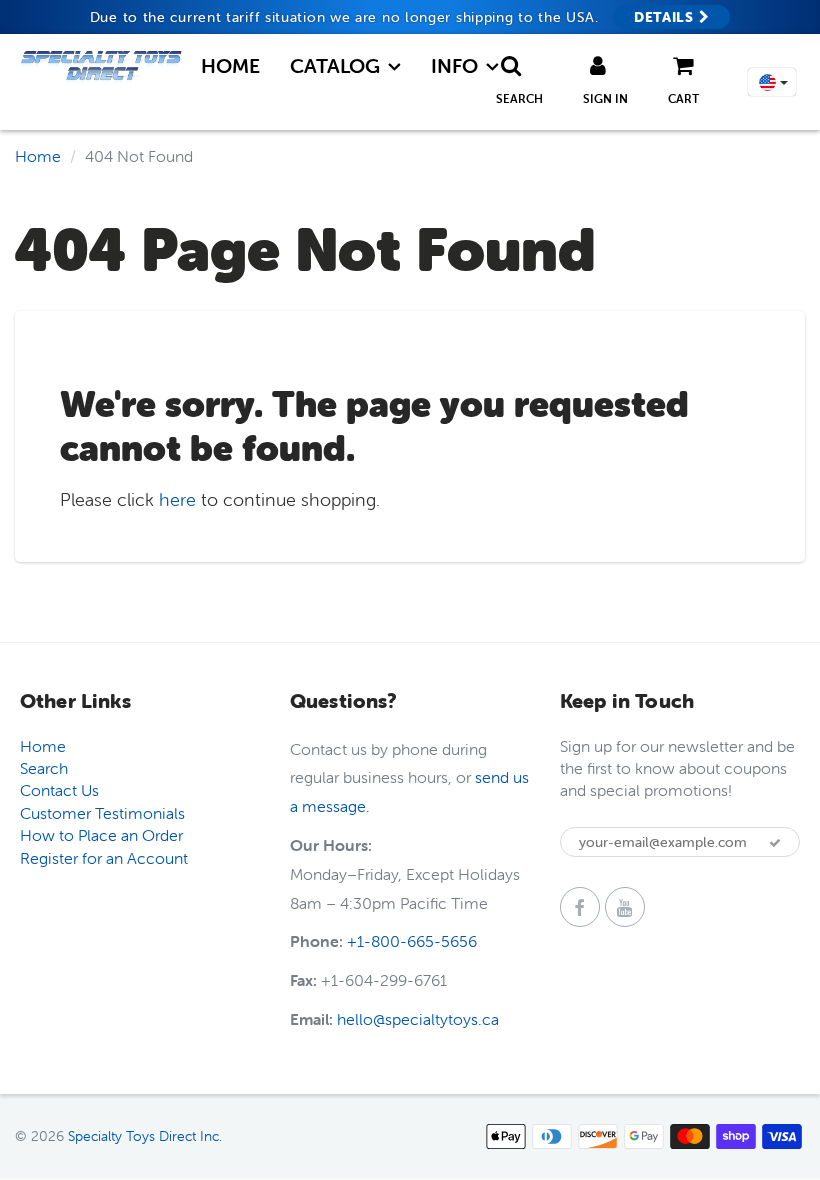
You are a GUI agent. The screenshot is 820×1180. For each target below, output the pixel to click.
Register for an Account (104, 858)
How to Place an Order (101, 835)
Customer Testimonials (102, 813)
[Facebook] (580, 907)
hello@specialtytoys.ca (418, 1019)
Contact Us (59, 790)
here (177, 499)
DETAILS (666, 17)
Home (230, 65)
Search (44, 768)
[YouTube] (625, 907)
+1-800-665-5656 (412, 941)
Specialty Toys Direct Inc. (145, 1136)
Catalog (335, 65)
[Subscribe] (775, 843)
